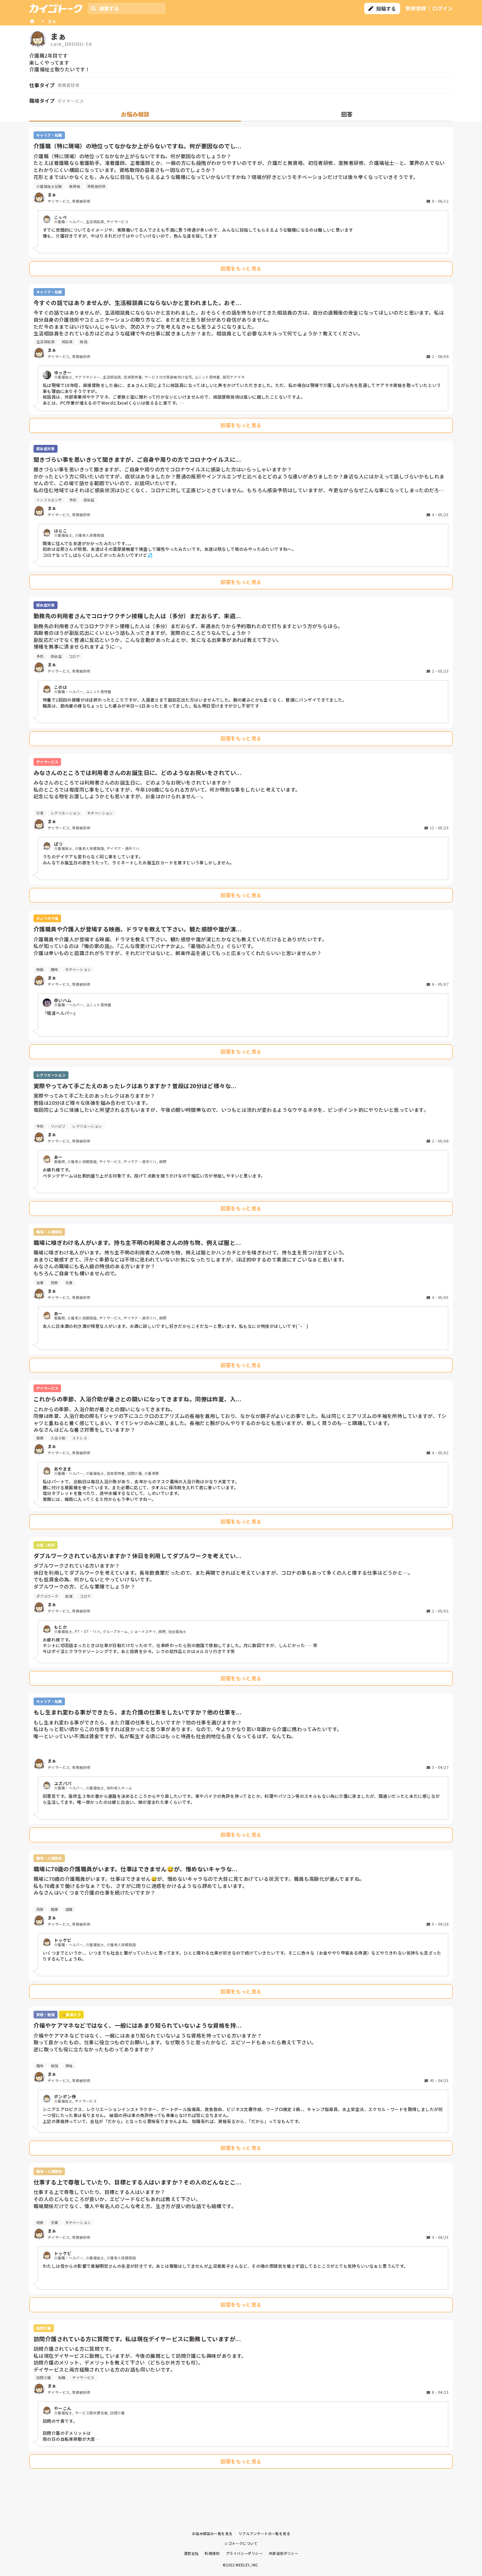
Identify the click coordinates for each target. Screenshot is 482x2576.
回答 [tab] (347, 114)
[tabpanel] (241, 1300)
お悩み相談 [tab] (135, 114)
